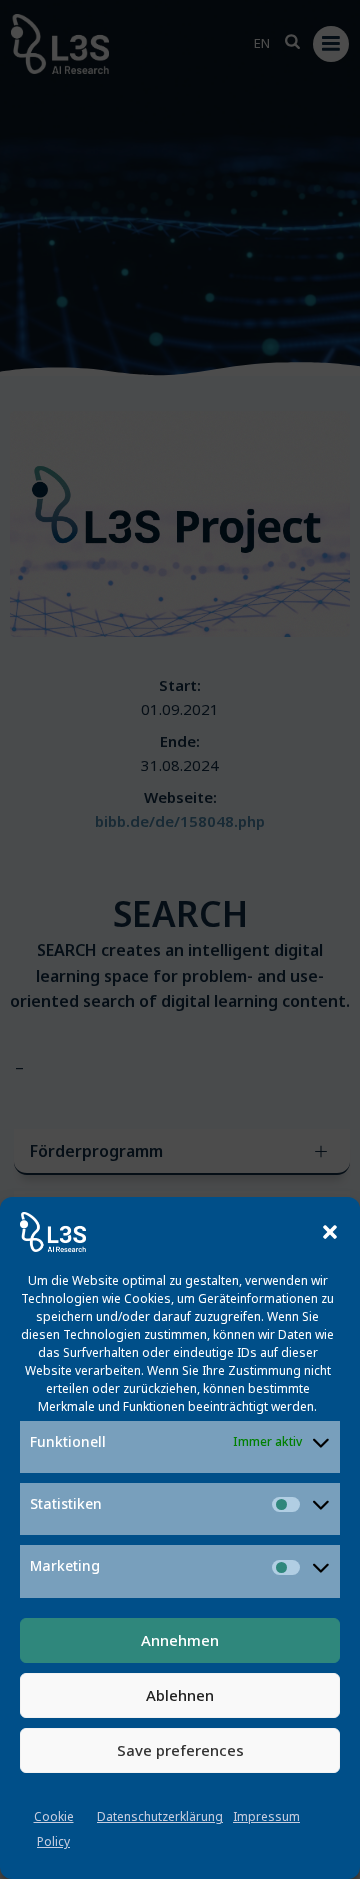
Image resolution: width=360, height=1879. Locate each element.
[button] (330, 1232)
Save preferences (180, 1750)
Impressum (266, 1816)
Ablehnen (180, 1695)
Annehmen (180, 1640)
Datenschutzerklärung (160, 1816)
